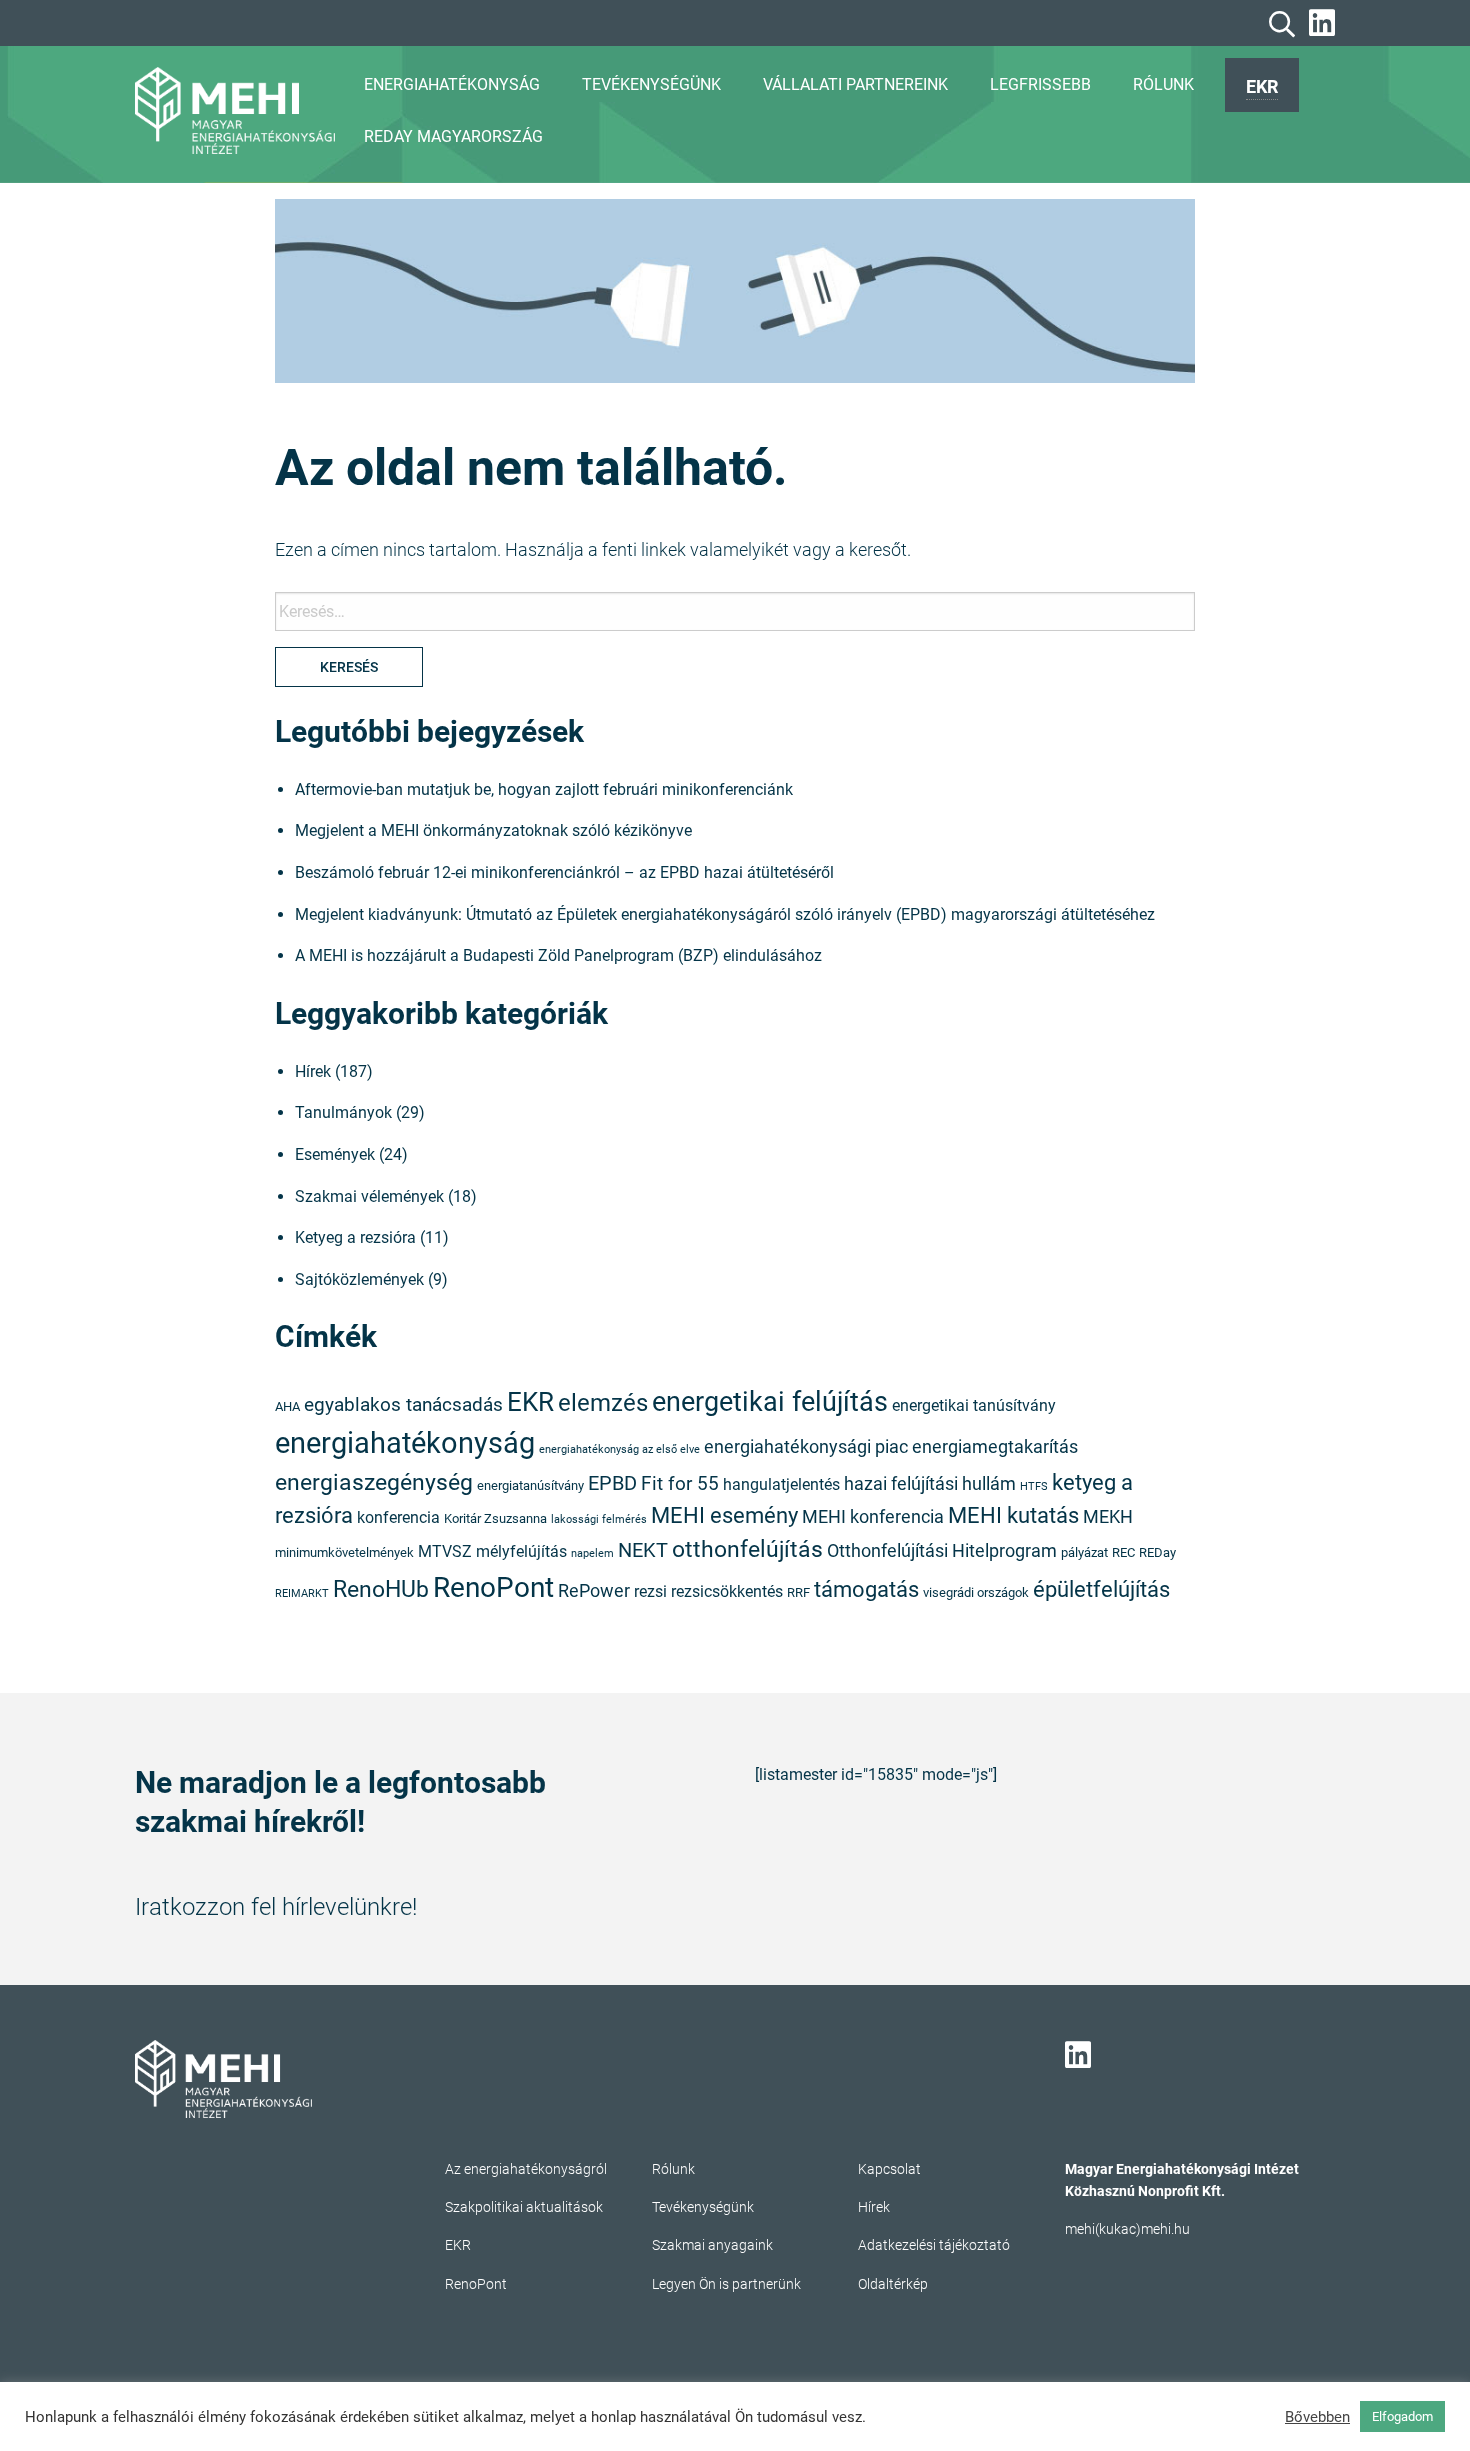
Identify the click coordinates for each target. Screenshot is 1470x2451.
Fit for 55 (680, 1483)
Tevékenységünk (703, 2207)
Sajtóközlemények (359, 1279)
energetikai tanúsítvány (974, 1406)
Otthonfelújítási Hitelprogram (942, 1551)
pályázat (1084, 1552)
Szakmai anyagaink (712, 2245)
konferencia (398, 1518)
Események (335, 1154)
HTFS (1034, 1486)
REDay (1157, 1552)
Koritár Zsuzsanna (495, 1518)
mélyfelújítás (521, 1552)
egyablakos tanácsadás (403, 1404)
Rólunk (673, 2169)
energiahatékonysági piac (806, 1447)
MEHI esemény (724, 1515)
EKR (1262, 86)
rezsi (650, 1592)
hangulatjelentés (781, 1485)
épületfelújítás (1101, 1589)
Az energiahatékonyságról (526, 2169)
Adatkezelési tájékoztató (934, 2245)
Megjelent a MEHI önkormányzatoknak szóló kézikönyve (493, 830)
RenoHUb (381, 1589)
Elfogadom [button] (1402, 2416)
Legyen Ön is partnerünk (726, 2284)
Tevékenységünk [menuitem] (651, 84)
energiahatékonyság (405, 1443)
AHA (287, 1406)
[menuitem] (1262, 85)
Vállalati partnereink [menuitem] (855, 84)
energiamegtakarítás (995, 1447)
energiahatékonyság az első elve (619, 1449)
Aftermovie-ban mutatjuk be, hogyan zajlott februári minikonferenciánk (544, 789)
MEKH (1108, 1517)
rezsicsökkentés (727, 1592)
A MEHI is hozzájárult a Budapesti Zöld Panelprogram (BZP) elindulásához (558, 955)
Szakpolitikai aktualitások (524, 2207)
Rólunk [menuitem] (1163, 84)
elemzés (603, 1403)
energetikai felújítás (770, 1401)
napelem (592, 1553)
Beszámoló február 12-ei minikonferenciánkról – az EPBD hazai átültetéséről (564, 872)
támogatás (866, 1589)
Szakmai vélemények (369, 1196)
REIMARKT (302, 1593)
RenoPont (493, 1587)
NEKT (643, 1550)
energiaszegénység (374, 1482)
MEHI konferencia (873, 1517)
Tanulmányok (343, 1112)
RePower (594, 1591)
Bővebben (1317, 2417)
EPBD (612, 1483)
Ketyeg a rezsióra (355, 1237)
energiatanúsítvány (530, 1485)
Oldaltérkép (893, 2284)
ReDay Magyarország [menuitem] (453, 136)
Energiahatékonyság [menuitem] (452, 84)
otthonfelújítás (747, 1549)
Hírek (313, 1071)
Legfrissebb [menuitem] (1040, 84)
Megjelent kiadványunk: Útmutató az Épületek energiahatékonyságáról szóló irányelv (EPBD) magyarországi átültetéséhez (725, 914)
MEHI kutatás (1013, 1515)
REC (1123, 1552)
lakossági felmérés (599, 1519)
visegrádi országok (976, 1592)
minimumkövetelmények (344, 1552)
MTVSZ (445, 1552)
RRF (798, 1592)
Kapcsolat (889, 2169)
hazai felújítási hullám (930, 1484)
